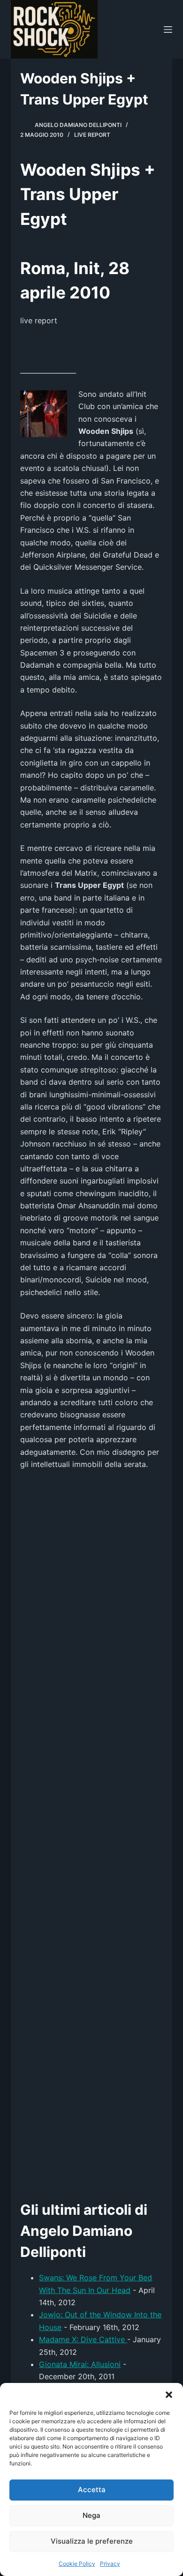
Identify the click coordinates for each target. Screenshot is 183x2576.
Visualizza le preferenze (92, 2541)
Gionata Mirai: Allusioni (80, 2364)
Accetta (92, 2490)
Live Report (92, 135)
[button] (169, 2395)
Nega (91, 2515)
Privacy (110, 2564)
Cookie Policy (77, 2564)
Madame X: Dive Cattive (83, 2339)
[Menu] (168, 30)
